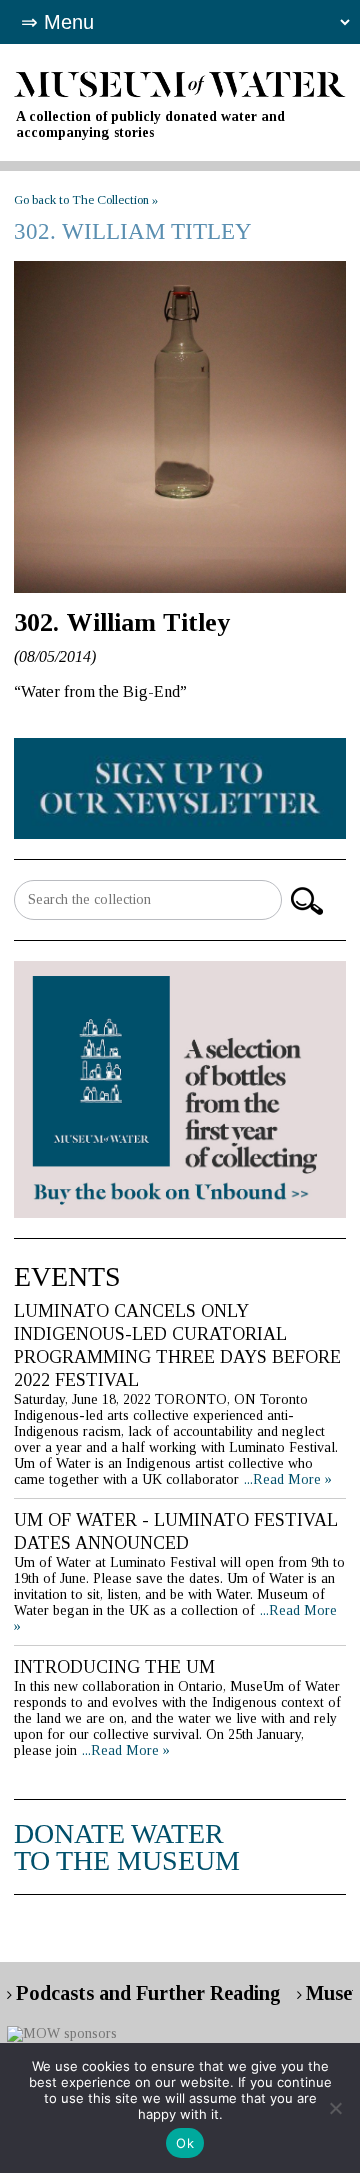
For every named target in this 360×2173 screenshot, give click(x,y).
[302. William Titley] (180, 427)
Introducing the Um (114, 1667)
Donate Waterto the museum (127, 1847)
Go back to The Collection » (86, 199)
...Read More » (288, 1479)
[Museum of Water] (180, 82)
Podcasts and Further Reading (148, 1993)
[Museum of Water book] (180, 787)
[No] (335, 2108)
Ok (185, 2143)
